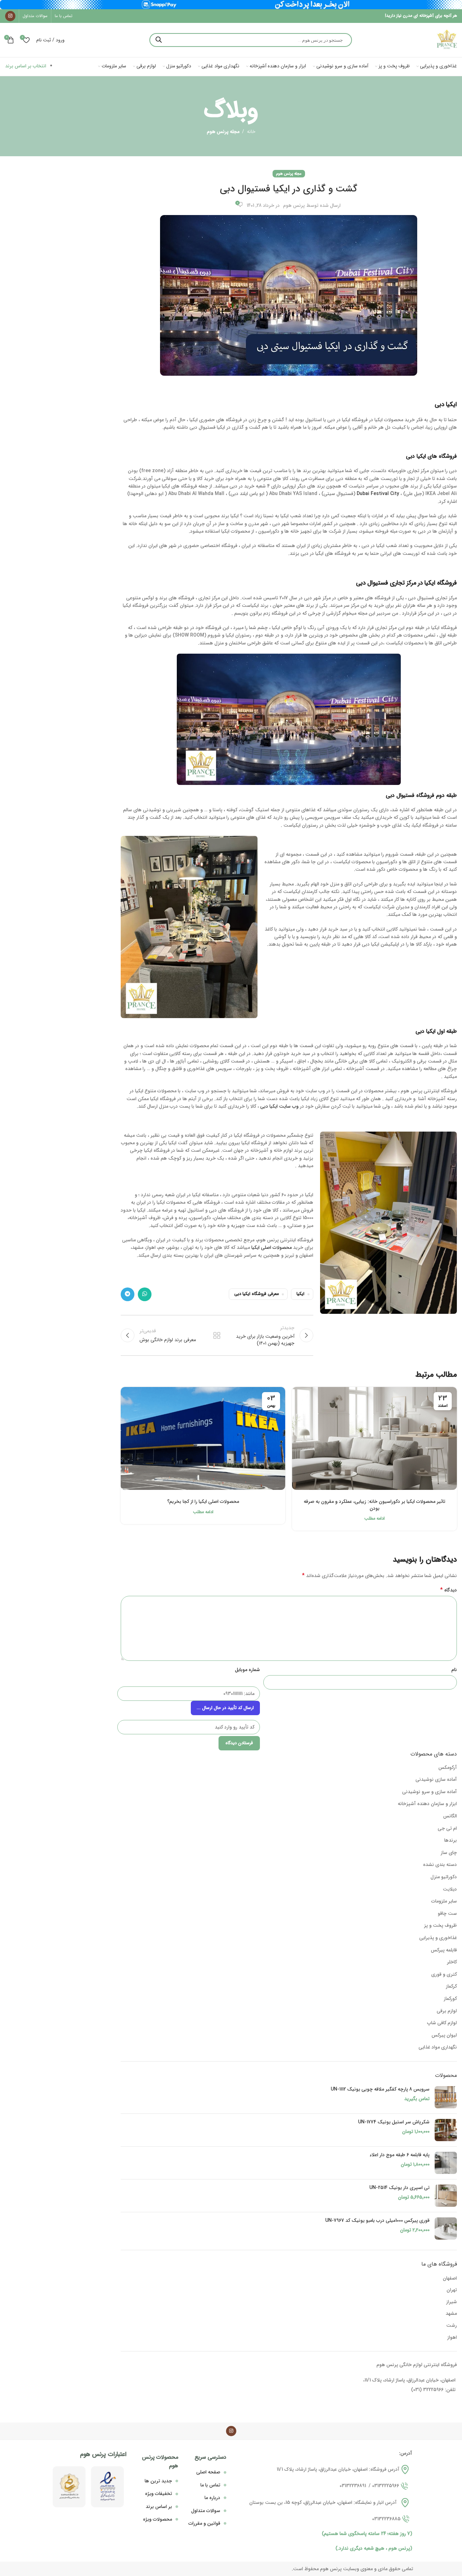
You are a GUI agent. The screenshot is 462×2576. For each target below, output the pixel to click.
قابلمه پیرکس (444, 1950)
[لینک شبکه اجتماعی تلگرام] (128, 1294)
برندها (451, 1840)
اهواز (452, 2337)
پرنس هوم (294, 205)
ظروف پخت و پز (440, 1925)
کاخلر (452, 1962)
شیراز (452, 2302)
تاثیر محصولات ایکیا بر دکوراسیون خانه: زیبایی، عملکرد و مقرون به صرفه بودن (374, 1505)
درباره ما (212, 2498)
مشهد (451, 2313)
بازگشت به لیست (217, 1335)
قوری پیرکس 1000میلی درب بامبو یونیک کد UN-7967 (377, 2221)
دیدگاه (448, 1590)
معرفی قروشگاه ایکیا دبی (256, 1294)
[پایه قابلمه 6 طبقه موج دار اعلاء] (446, 2163)
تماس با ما (210, 2485)
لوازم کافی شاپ (442, 2023)
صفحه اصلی (208, 2472)
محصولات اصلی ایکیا (272, 1247)
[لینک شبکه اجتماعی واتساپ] (145, 1294)
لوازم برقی (447, 2011)
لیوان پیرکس (444, 2035)
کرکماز (451, 1986)
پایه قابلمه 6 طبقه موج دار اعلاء (400, 2155)
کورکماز (450, 1999)
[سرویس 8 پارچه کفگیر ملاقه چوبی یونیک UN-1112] (446, 2097)
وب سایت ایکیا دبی (279, 1106)
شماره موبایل (247, 1670)
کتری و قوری (444, 1974)
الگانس (450, 1816)
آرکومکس (448, 1767)
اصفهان (450, 2278)
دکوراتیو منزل (444, 1877)
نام (454, 1670)
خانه (251, 132)
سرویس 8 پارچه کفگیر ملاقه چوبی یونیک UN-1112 (380, 2090)
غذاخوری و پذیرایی (438, 1938)
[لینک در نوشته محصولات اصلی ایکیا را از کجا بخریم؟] (203, 1438)
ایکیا (300, 1294)
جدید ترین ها (158, 2481)
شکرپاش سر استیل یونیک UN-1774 (394, 2122)
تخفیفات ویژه (159, 2494)
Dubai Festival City (378, 494)
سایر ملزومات (444, 1901)
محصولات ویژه (157, 2519)
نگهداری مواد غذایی (438, 2047)
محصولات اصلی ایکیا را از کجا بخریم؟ (203, 1501)
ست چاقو (447, 1913)
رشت (452, 2325)
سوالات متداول (206, 2511)
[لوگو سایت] (447, 40)
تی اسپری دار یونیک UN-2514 (399, 2188)
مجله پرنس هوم (223, 132)
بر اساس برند (159, 2507)
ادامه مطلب (374, 1519)
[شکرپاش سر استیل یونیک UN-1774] (446, 2130)
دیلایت (450, 1889)
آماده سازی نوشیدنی (436, 1779)
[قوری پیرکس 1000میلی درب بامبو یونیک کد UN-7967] (446, 2228)
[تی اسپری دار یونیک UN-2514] (446, 2196)
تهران (452, 2290)
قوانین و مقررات (204, 2523)
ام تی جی (447, 1828)
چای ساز (449, 1853)
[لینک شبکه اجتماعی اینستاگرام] (10, 16)
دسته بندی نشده (440, 1865)
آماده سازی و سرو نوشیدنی (430, 1792)
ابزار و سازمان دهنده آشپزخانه (427, 1804)
